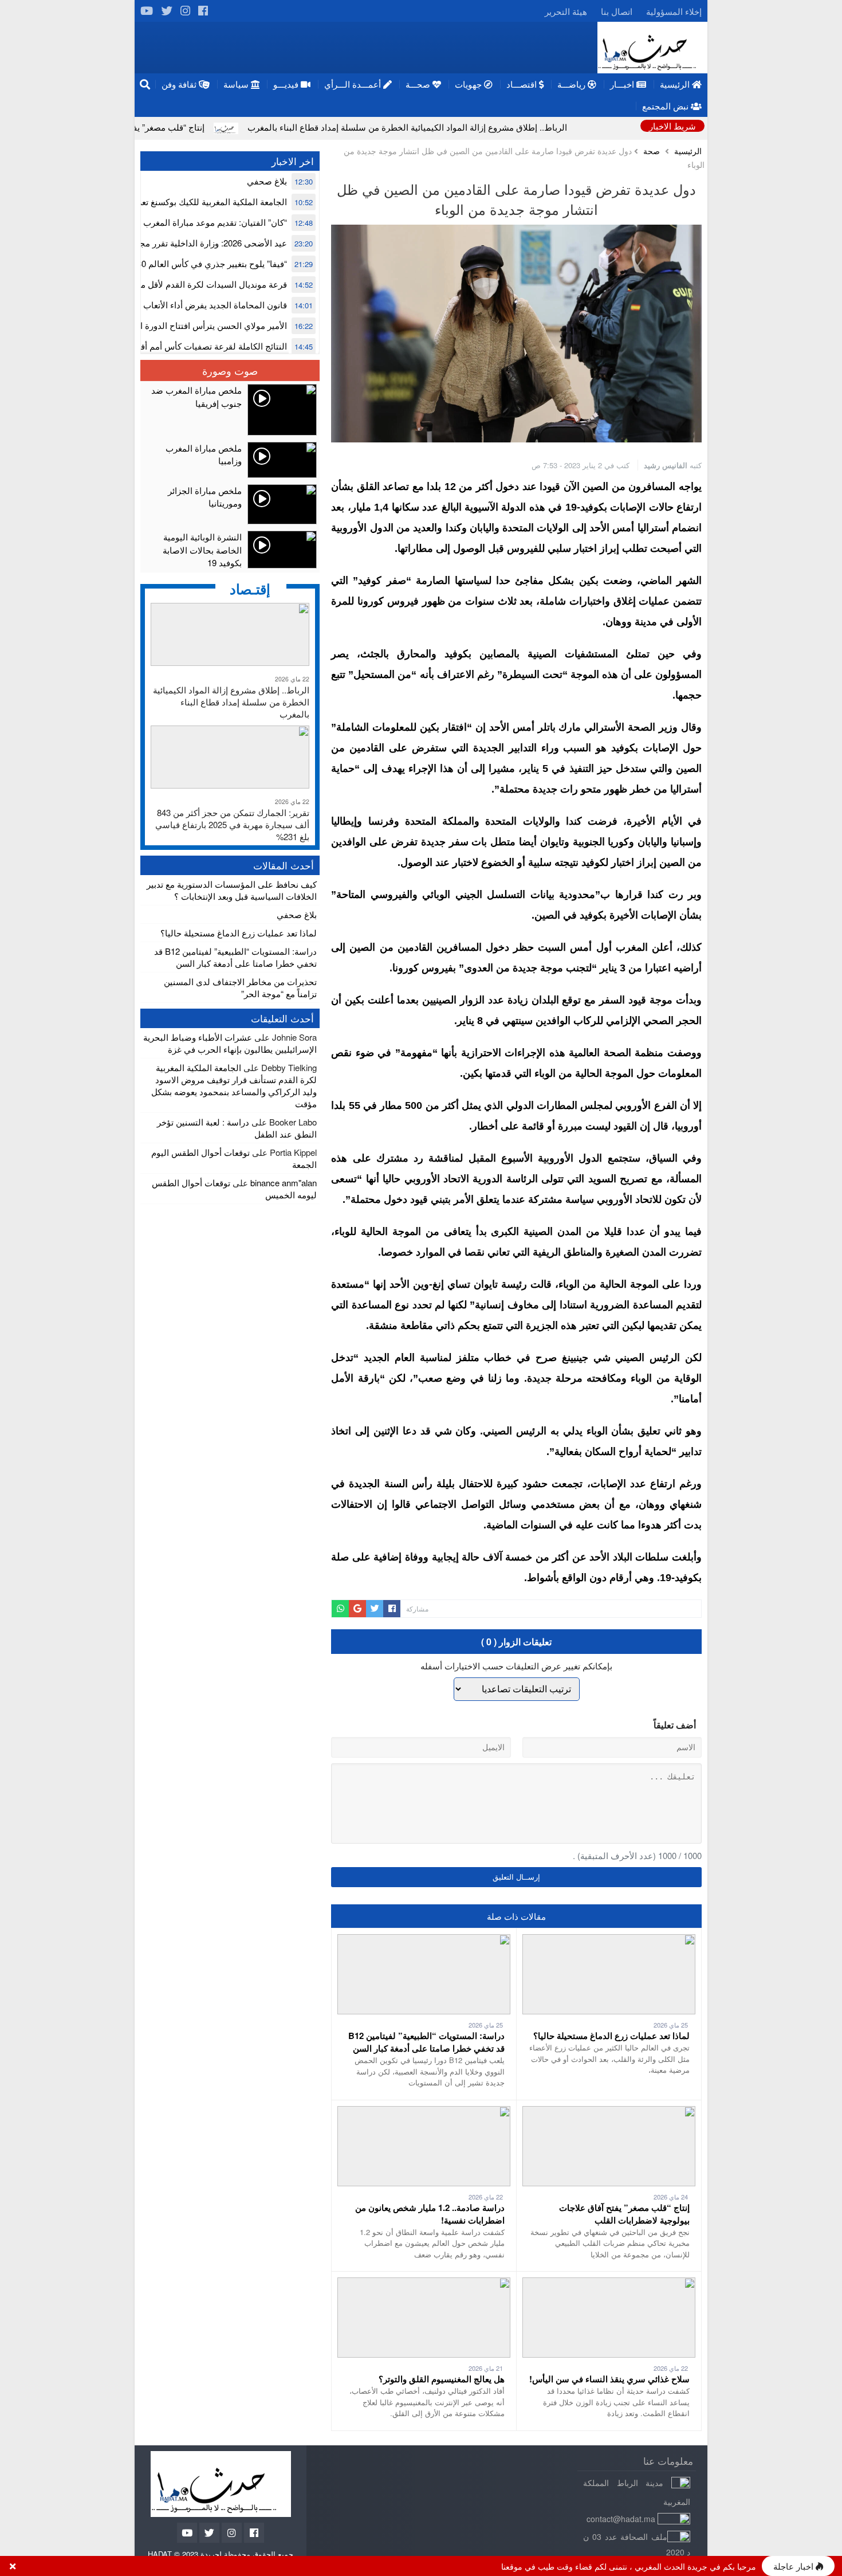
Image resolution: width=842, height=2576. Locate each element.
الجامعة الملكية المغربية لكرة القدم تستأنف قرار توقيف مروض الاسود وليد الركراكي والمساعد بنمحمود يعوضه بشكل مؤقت (234, 1085)
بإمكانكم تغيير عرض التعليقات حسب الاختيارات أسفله (516, 1666)
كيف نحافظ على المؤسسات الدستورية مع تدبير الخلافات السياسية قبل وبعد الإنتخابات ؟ (232, 890)
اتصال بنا (617, 11)
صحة (652, 151)
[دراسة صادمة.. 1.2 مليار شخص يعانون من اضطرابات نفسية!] (424, 2112)
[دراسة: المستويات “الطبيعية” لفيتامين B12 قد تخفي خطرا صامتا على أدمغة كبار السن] (424, 1940)
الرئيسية (688, 151)
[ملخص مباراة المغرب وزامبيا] (230, 460)
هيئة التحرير (566, 11)
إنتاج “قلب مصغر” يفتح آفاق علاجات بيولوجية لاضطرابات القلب (200, 127)
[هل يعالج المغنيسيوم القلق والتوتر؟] (424, 2283)
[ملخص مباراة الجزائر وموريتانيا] (230, 504)
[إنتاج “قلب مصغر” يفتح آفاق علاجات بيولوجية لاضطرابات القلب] (609, 2112)
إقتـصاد (250, 589)
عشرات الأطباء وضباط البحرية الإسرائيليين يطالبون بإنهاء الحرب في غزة (230, 1043)
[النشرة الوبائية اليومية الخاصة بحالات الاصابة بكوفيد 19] (230, 550)
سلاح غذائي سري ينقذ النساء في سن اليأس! (609, 2379)
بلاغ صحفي (267, 181)
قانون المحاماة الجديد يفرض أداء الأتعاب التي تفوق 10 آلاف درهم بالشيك (156, 305)
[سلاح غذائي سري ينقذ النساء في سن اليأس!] (609, 2283)
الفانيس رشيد (666, 465)
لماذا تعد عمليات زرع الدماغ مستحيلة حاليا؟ (611, 2036)
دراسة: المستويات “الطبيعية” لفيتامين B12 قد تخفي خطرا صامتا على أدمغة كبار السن (426, 2042)
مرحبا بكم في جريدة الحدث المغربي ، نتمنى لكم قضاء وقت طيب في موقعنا (629, 2566)
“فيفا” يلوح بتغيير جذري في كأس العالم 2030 (207, 263)
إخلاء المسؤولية (674, 11)
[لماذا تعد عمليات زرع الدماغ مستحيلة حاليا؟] (609, 1940)
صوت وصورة (230, 370)
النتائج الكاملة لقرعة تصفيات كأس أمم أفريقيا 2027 (195, 346)
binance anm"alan (284, 1183)
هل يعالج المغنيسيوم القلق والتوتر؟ (442, 2379)
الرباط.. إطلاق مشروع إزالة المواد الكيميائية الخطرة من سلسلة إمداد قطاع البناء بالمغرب (515, 127)
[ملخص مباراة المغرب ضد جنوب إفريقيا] (230, 410)
